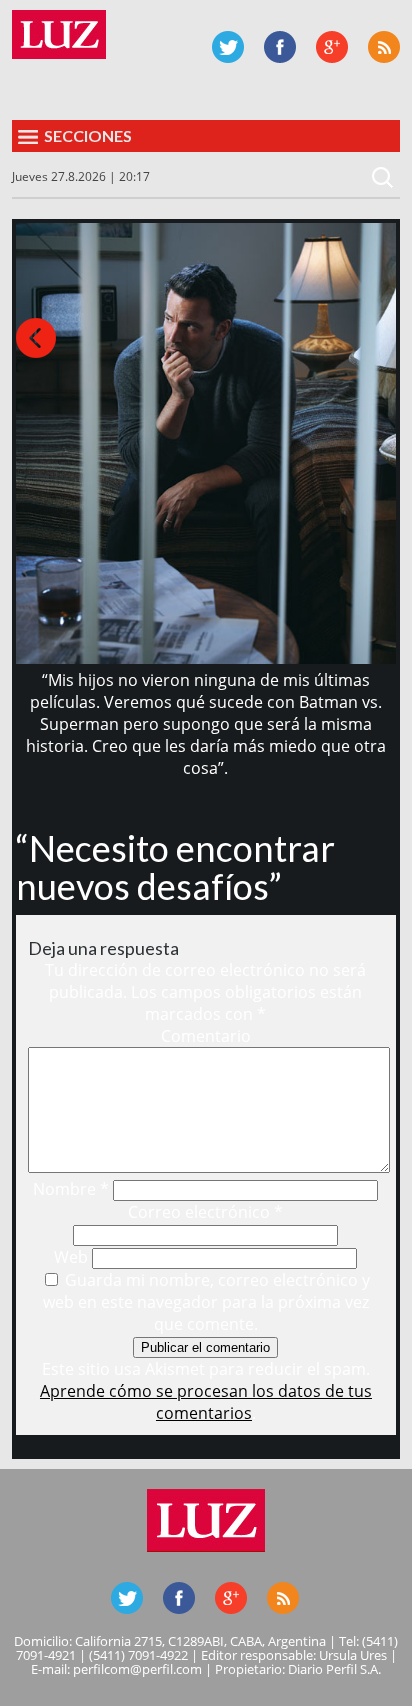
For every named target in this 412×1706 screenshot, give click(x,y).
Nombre (71, 1189)
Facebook (280, 47)
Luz (59, 34)
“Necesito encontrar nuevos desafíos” (175, 867)
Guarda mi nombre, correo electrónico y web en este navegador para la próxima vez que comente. (207, 1302)
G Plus (332, 47)
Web (71, 1257)
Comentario (206, 1036)
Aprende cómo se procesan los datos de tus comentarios (206, 1402)
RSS (384, 47)
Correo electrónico (205, 1212)
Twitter (228, 47)
